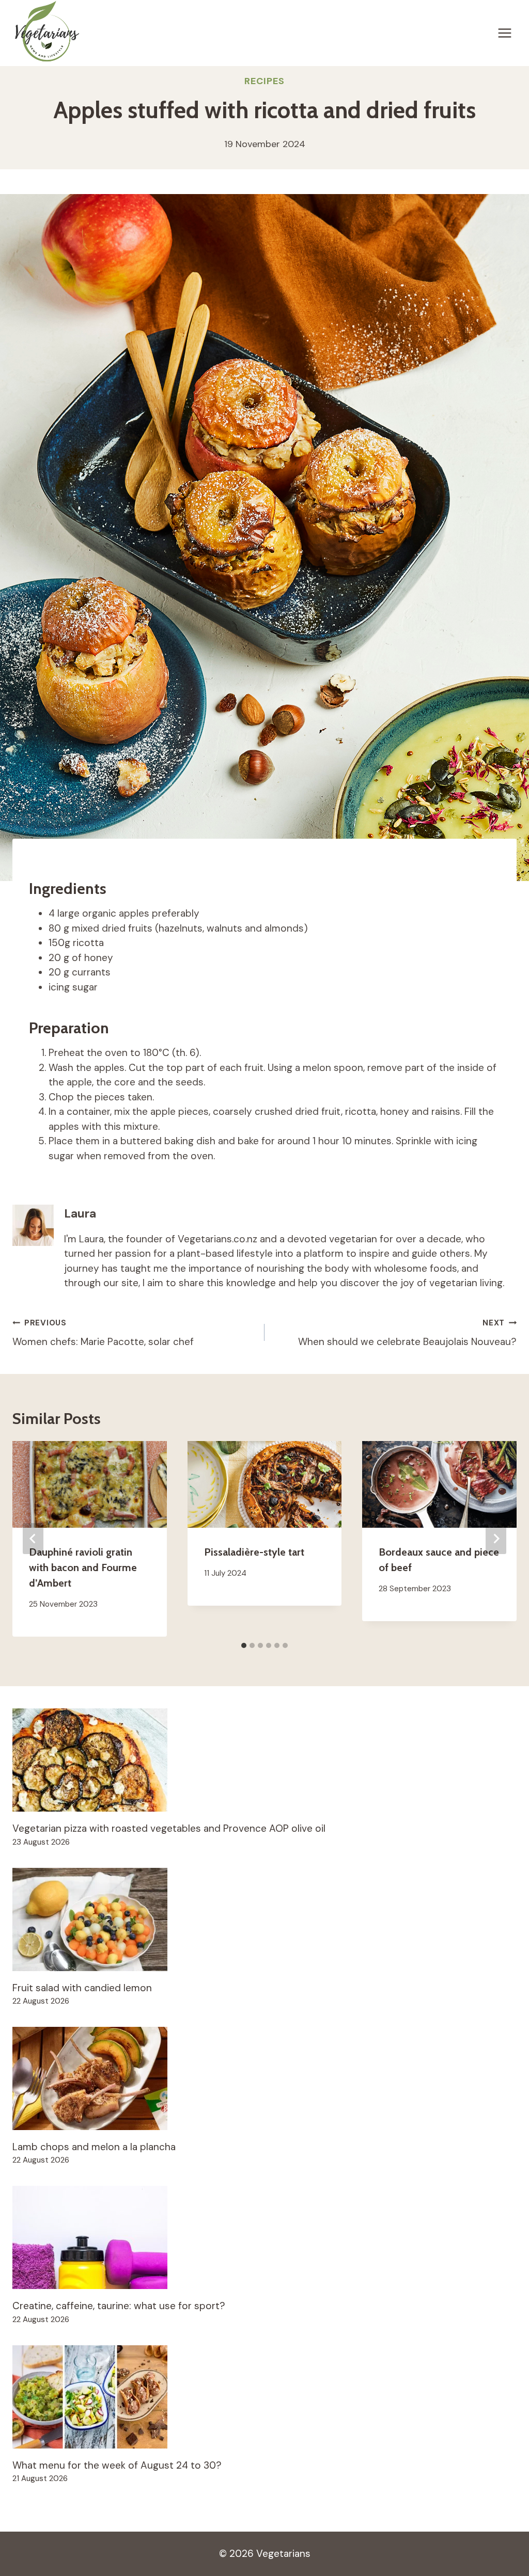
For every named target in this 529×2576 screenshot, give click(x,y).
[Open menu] (504, 33)
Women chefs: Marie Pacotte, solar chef (103, 1333)
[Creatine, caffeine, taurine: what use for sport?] (264, 2237)
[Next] (496, 1539)
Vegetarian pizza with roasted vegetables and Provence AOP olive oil (169, 1828)
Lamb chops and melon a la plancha (94, 2147)
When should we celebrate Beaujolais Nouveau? (407, 1333)
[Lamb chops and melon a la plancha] (264, 2078)
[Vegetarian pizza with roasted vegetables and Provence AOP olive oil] (264, 1760)
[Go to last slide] (33, 1539)
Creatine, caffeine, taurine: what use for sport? (119, 2306)
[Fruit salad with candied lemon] (264, 1919)
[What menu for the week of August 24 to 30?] (264, 2397)
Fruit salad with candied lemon (82, 1988)
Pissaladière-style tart (254, 1552)
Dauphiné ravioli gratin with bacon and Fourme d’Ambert (83, 1567)
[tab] (244, 1645)
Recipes (264, 81)
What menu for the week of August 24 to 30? (117, 2465)
